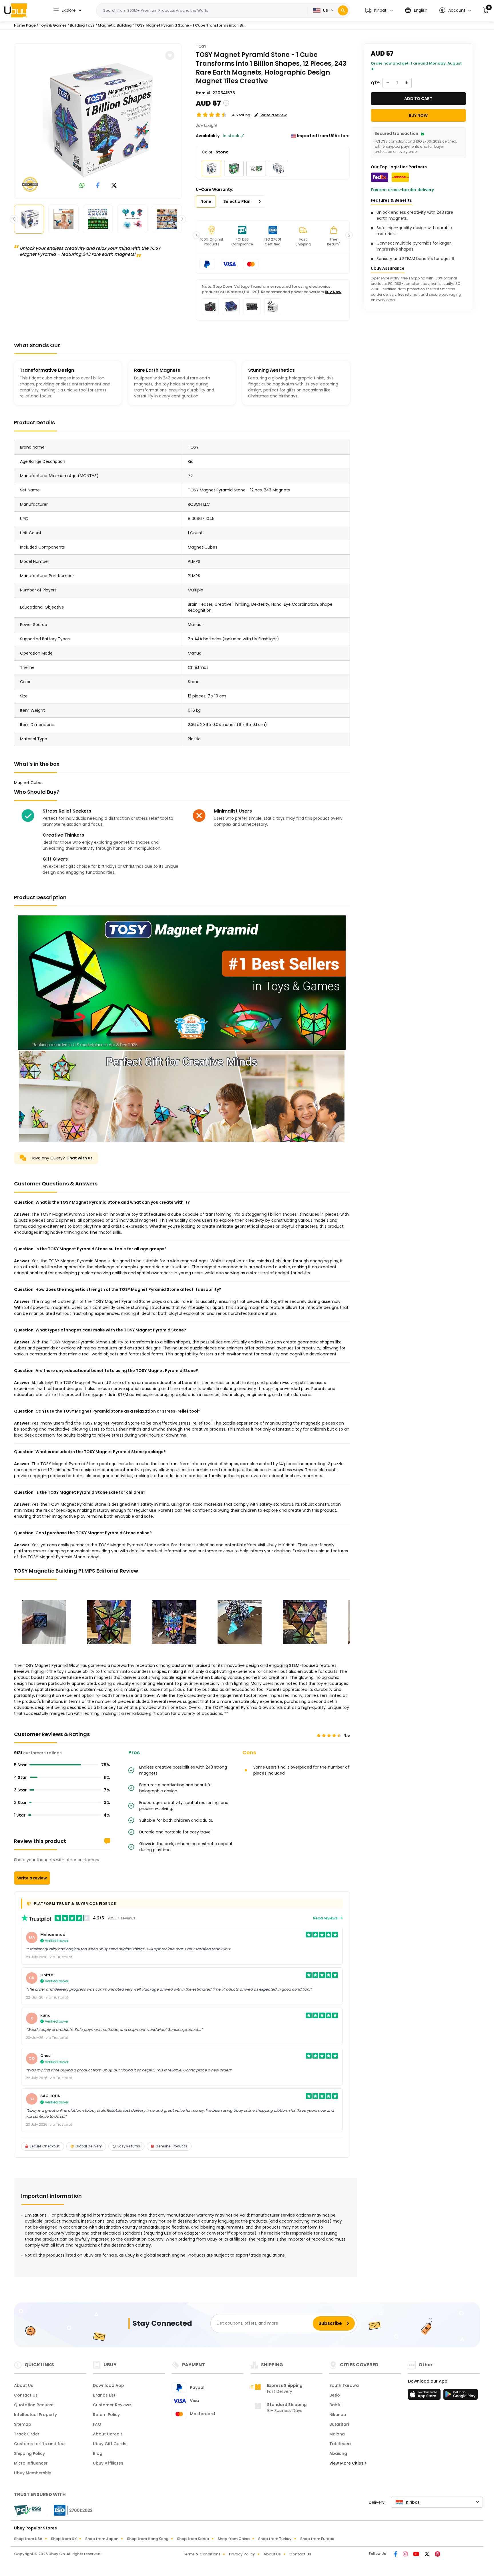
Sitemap (23, 2424)
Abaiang (338, 2453)
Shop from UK (64, 2539)
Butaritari (339, 2424)
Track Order (27, 2434)
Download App (108, 2385)
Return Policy (106, 2415)
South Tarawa (344, 2385)
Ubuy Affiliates (108, 2463)
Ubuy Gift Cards (110, 2444)
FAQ (97, 2424)
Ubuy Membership (33, 2473)
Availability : (209, 136)
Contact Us (26, 2395)
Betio (335, 2395)
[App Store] (425, 2396)
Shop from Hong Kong (148, 2539)
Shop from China (234, 2539)
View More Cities (347, 2463)
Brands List (104, 2395)
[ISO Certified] (70, 2510)
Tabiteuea (340, 2444)
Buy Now (333, 292)
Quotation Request (34, 2405)
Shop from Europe (317, 2539)
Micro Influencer (31, 2463)
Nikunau (338, 2415)
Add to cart (418, 99)
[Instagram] (406, 2555)
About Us (24, 2385)
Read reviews (326, 1918)
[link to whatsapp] (82, 186)
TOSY (201, 46)
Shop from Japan (102, 2539)
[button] (379, 10)
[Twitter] (427, 2555)
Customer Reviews (112, 2405)
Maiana (337, 2434)
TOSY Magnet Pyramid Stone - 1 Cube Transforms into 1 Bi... (190, 25)
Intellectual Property (35, 2415)
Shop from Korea (193, 2539)
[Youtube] (417, 2555)
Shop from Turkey (275, 2539)
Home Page (25, 25)
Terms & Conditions (202, 2554)
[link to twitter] (114, 186)
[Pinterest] (438, 2555)
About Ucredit (107, 2434)
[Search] (343, 10)
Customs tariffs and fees (40, 2444)
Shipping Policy (29, 2453)
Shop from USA (28, 2539)
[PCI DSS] (27, 2510)
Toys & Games (53, 25)
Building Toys (82, 25)
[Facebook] (396, 2555)
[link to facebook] (98, 186)
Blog (98, 2453)
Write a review (32, 1878)
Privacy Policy (242, 2554)
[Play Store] (461, 2396)
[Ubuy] (16, 10)
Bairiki (335, 2405)
